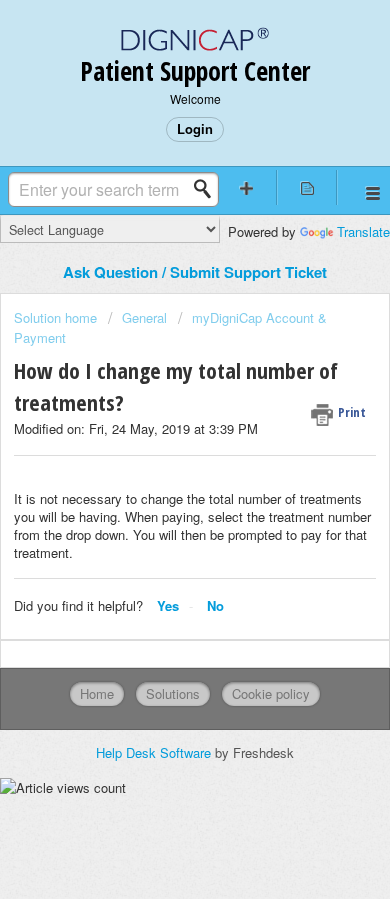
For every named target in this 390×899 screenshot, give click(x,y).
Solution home (57, 317)
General (144, 317)
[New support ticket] (246, 187)
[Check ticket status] (307, 187)
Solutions (173, 693)
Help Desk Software (155, 752)
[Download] (158, 432)
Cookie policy (271, 693)
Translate (363, 231)
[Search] (208, 189)
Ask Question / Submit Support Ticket (195, 272)
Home (97, 693)
